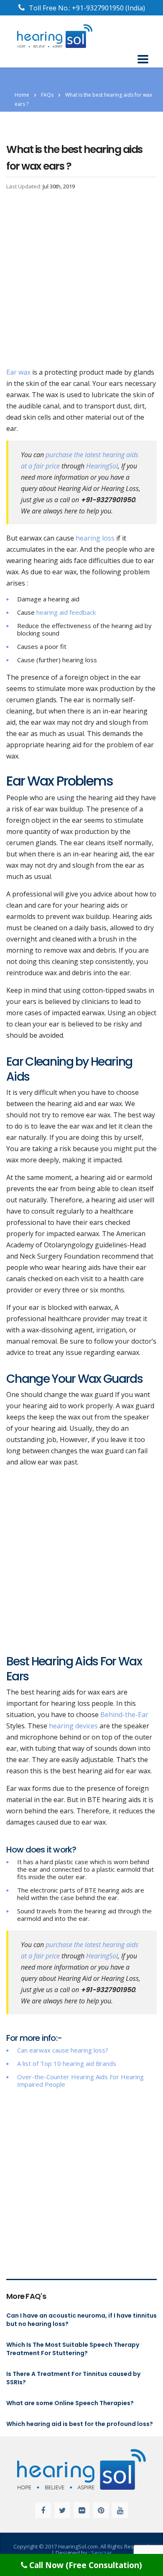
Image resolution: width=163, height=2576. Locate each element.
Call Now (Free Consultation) (85, 2565)
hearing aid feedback (66, 612)
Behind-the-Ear (124, 1715)
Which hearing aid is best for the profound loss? (80, 2424)
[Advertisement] (81, 282)
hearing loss (95, 538)
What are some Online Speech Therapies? (70, 2403)
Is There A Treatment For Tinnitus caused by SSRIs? (73, 2378)
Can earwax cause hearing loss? (63, 2050)
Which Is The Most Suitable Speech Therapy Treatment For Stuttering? (73, 2349)
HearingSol (102, 466)
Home (22, 95)
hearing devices (73, 1726)
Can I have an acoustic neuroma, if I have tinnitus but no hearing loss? (81, 2320)
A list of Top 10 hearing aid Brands (67, 2063)
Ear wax (18, 372)
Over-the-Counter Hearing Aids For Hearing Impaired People (80, 2080)
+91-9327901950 (99, 8)
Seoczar (102, 2553)
